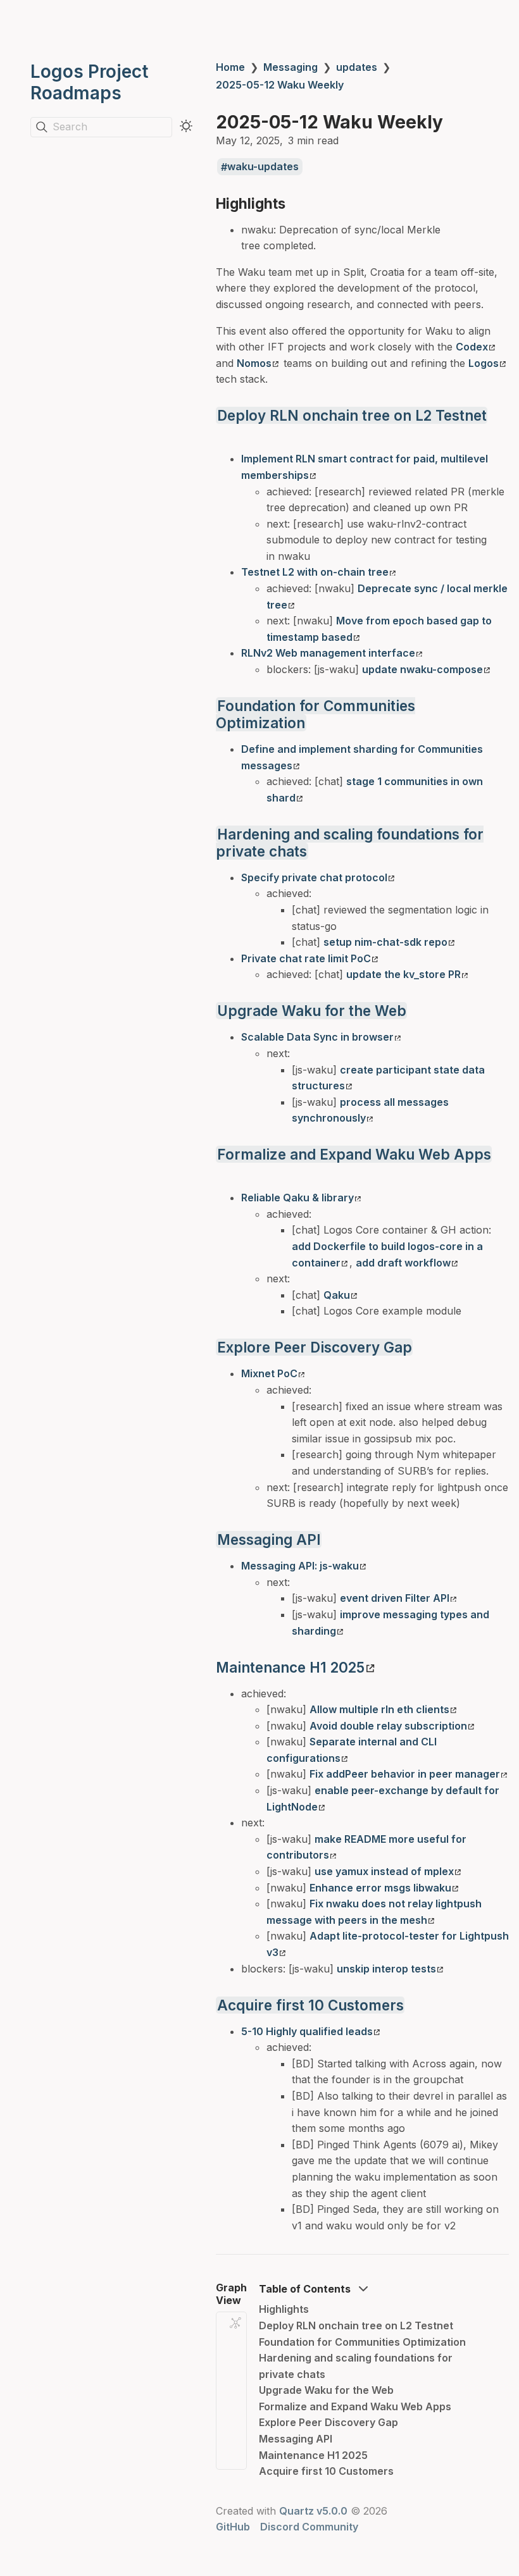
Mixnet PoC (269, 1373)
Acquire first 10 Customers (310, 2005)
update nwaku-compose (422, 669)
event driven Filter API (395, 1598)
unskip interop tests (386, 1969)
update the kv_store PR (403, 974)
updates (357, 67)
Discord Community (309, 2527)
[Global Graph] (235, 2323)
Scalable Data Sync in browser (317, 1037)
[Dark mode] (186, 126)
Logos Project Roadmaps (89, 82)
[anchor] (297, 203)
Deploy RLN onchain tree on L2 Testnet (352, 415)
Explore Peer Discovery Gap (315, 1347)
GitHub (233, 2527)
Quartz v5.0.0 (313, 2511)
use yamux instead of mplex (384, 1871)
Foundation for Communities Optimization (362, 2342)
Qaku (337, 1295)
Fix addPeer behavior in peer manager (405, 1774)
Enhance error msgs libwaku (380, 1888)
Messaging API (269, 1539)
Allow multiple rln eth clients (379, 1709)
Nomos (254, 363)
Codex (472, 347)
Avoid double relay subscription (388, 1726)
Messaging (291, 67)
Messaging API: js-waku (300, 1566)
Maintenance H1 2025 (290, 1667)
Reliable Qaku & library (297, 1198)
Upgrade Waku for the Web (312, 1011)
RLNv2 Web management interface (328, 653)
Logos (484, 363)
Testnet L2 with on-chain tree (315, 572)
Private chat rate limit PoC (306, 958)
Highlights (284, 2309)
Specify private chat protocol (314, 877)
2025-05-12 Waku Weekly (280, 85)
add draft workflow (403, 1263)
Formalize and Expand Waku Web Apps (354, 1154)
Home (230, 67)
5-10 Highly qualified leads (307, 2031)
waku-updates (263, 167)
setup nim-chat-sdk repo (385, 942)
